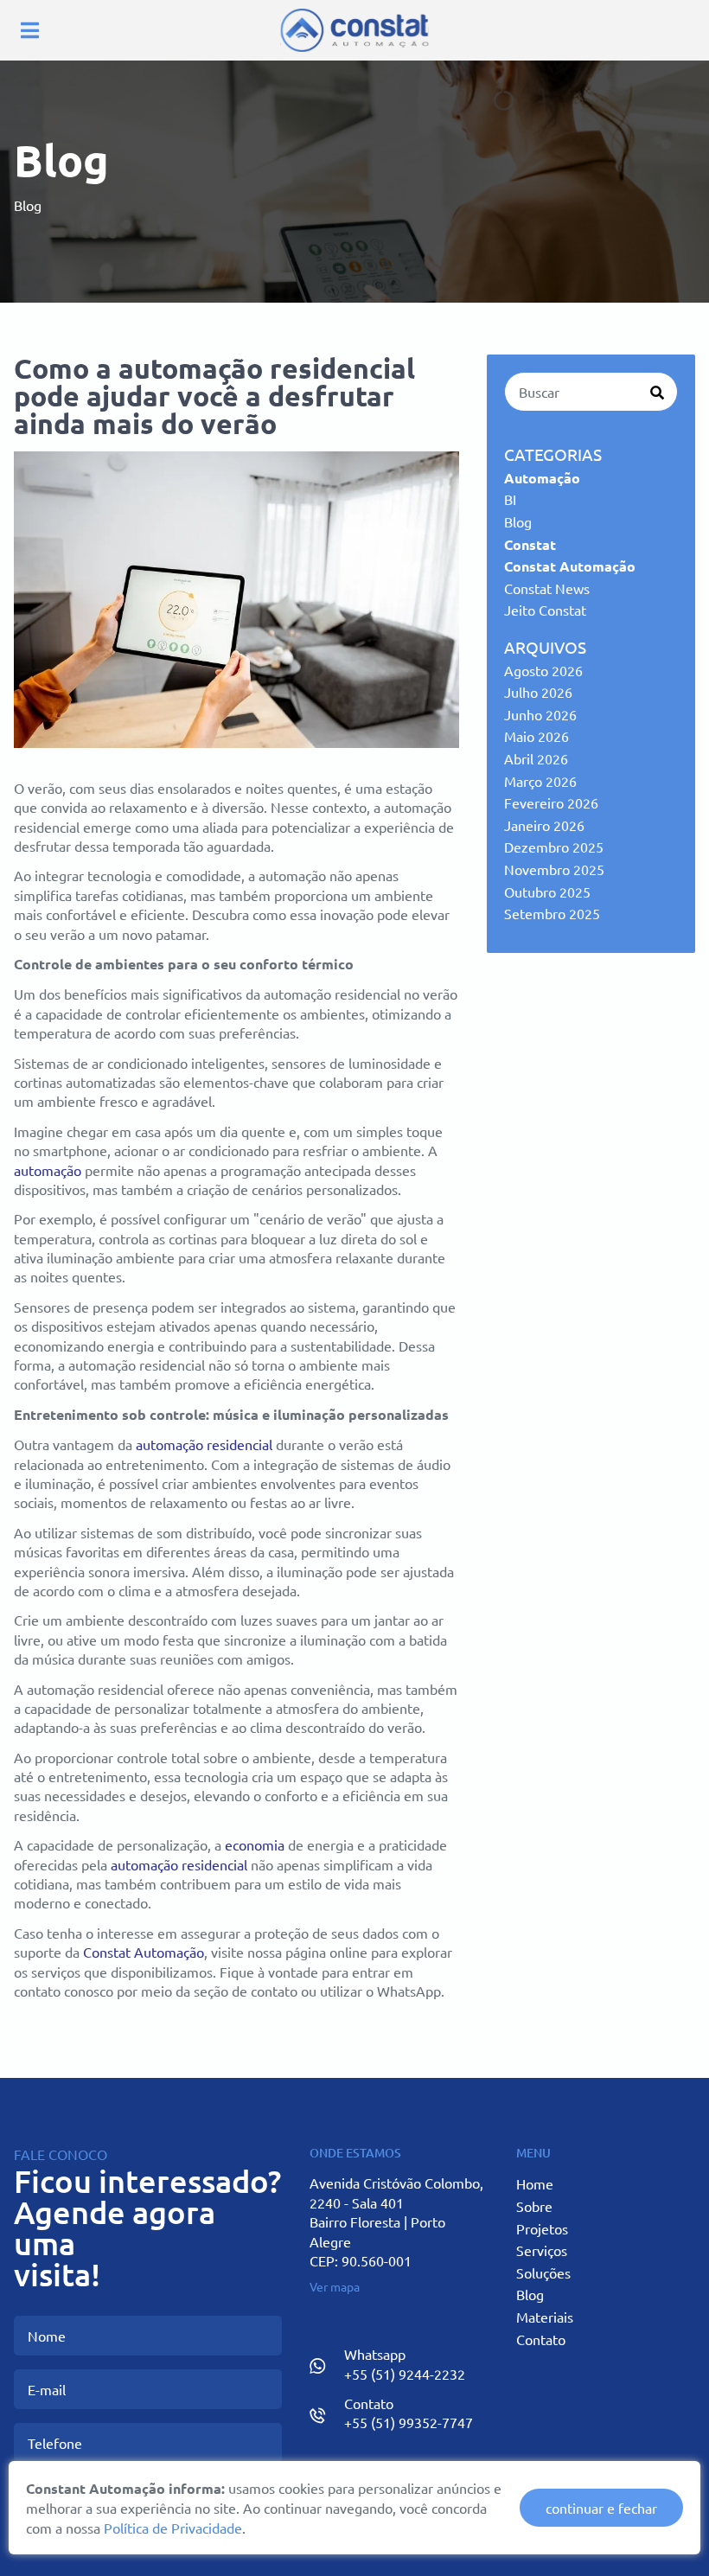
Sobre (534, 2206)
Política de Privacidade (173, 2528)
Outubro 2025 (547, 892)
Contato (541, 2339)
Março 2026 (540, 781)
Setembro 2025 (552, 913)
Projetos (542, 2228)
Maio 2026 (537, 736)
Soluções (543, 2272)
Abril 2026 (536, 758)
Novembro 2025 (554, 869)
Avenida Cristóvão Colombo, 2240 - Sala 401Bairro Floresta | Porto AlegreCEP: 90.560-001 (396, 2221)
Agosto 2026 (543, 670)
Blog (518, 521)
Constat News (547, 588)
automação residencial (204, 1444)
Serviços (542, 2250)
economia (255, 1844)
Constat (530, 544)
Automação (542, 478)
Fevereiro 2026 (551, 802)
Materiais (545, 2317)
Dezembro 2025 (554, 847)
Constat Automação (144, 1952)
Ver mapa (335, 2286)
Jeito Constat (545, 610)
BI (510, 499)
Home (535, 2183)
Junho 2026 (540, 714)
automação (48, 1170)
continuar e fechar (601, 2508)
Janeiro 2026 (544, 825)
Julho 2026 (538, 692)
